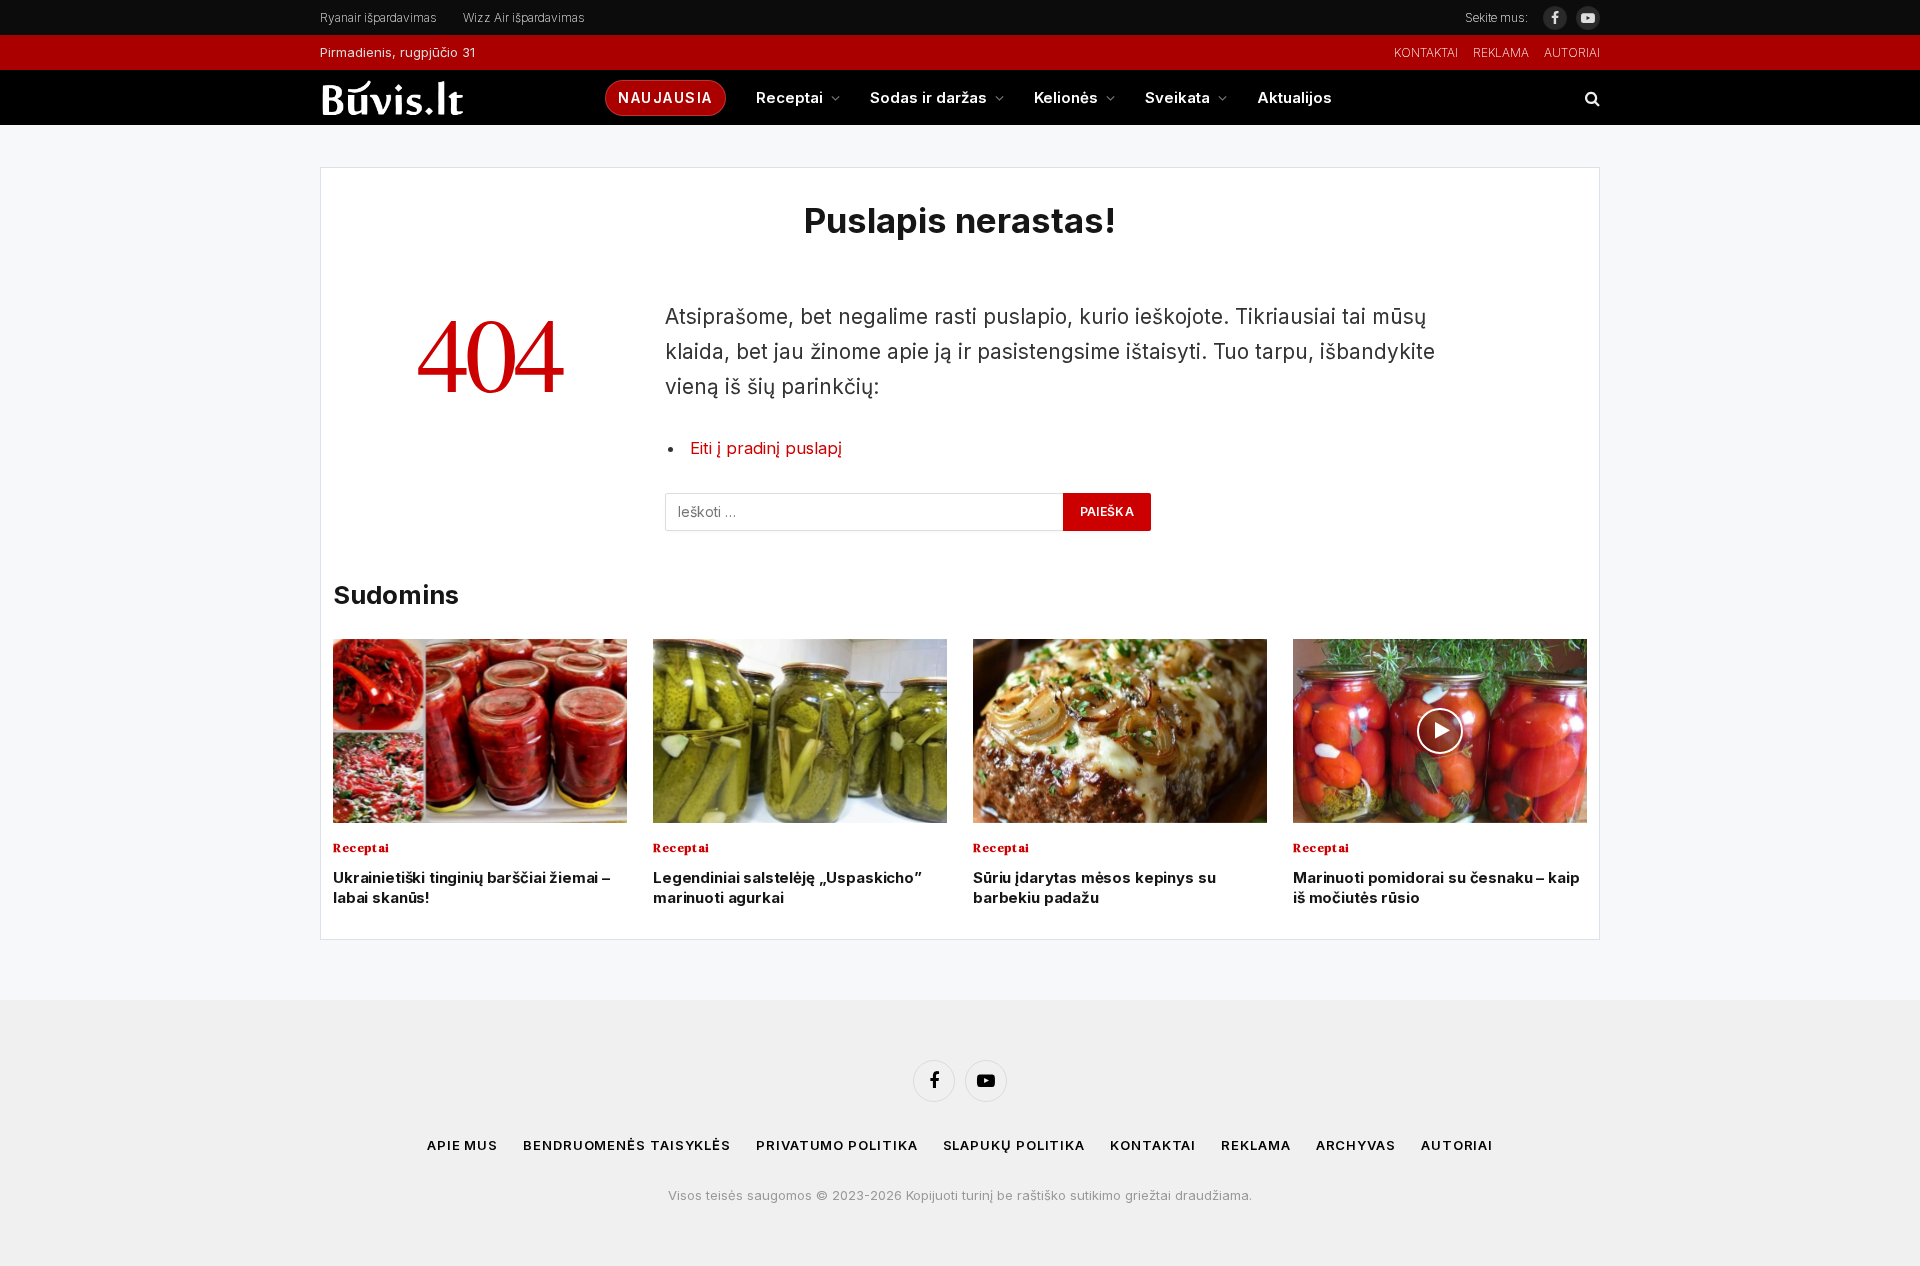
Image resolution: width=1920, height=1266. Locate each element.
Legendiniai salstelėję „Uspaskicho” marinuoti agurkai (787, 887)
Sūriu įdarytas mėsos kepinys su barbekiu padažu (1094, 887)
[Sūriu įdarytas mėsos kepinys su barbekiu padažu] (1120, 731)
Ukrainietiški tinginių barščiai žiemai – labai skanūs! (471, 887)
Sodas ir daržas (928, 97)
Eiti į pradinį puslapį (766, 448)
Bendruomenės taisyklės (627, 1145)
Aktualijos (1294, 97)
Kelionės (1066, 97)
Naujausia (665, 97)
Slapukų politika (1014, 1145)
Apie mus (462, 1145)
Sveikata (1177, 97)
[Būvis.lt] (445, 97)
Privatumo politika (836, 1145)
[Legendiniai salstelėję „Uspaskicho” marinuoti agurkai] (800, 731)
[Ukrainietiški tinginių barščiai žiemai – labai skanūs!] (480, 731)
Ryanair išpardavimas (378, 17)
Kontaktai (1426, 52)
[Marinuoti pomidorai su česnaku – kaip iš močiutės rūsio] (1440, 731)
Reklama (1501, 52)
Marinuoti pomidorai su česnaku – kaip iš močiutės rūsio (1436, 887)
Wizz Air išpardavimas (524, 17)
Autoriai (1572, 52)
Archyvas (1356, 1145)
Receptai (789, 97)
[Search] (1590, 97)
